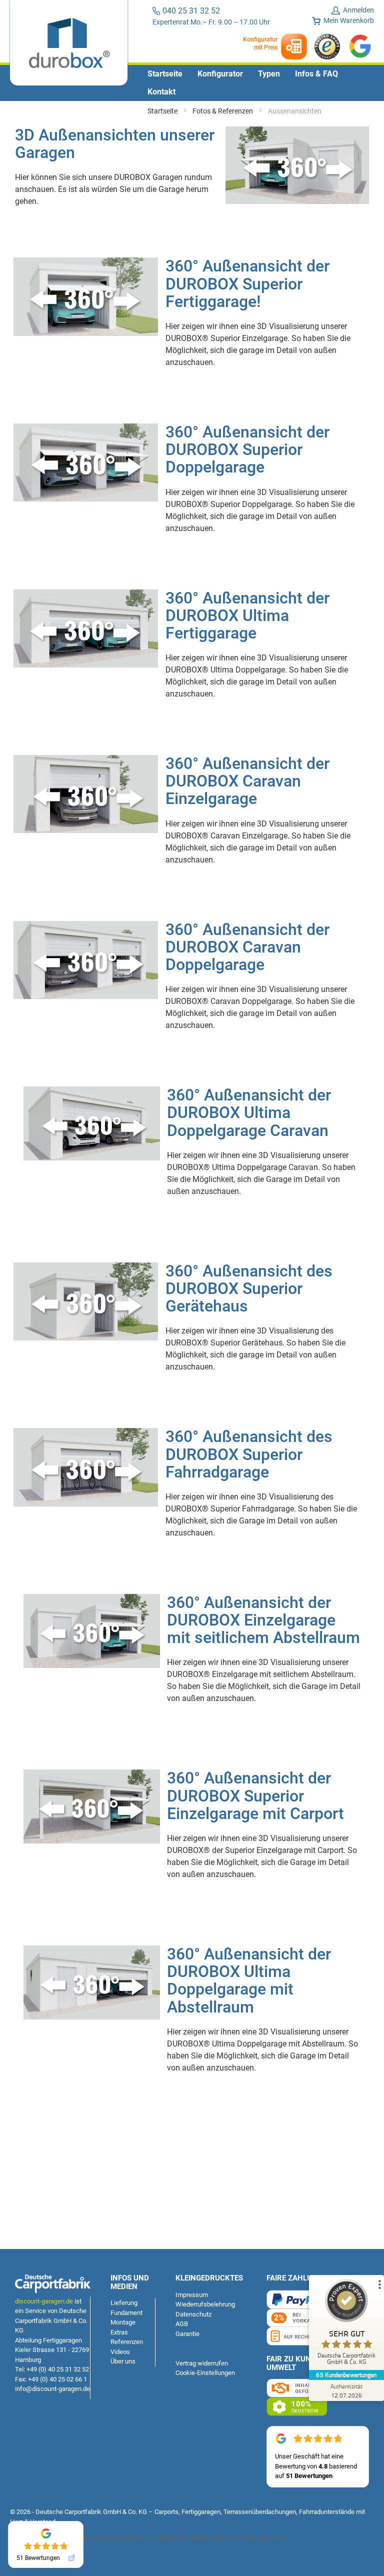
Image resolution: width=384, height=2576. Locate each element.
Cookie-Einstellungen (205, 2373)
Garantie (187, 2334)
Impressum (192, 2295)
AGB (182, 2324)
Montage (123, 2322)
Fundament (126, 2313)
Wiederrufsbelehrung (205, 2304)
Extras (119, 2332)
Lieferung (124, 2303)
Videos (120, 2352)
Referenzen (127, 2342)
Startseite (163, 111)
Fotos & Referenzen (223, 111)
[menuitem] (165, 74)
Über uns (123, 2361)
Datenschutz (193, 2314)
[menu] (192, 83)
